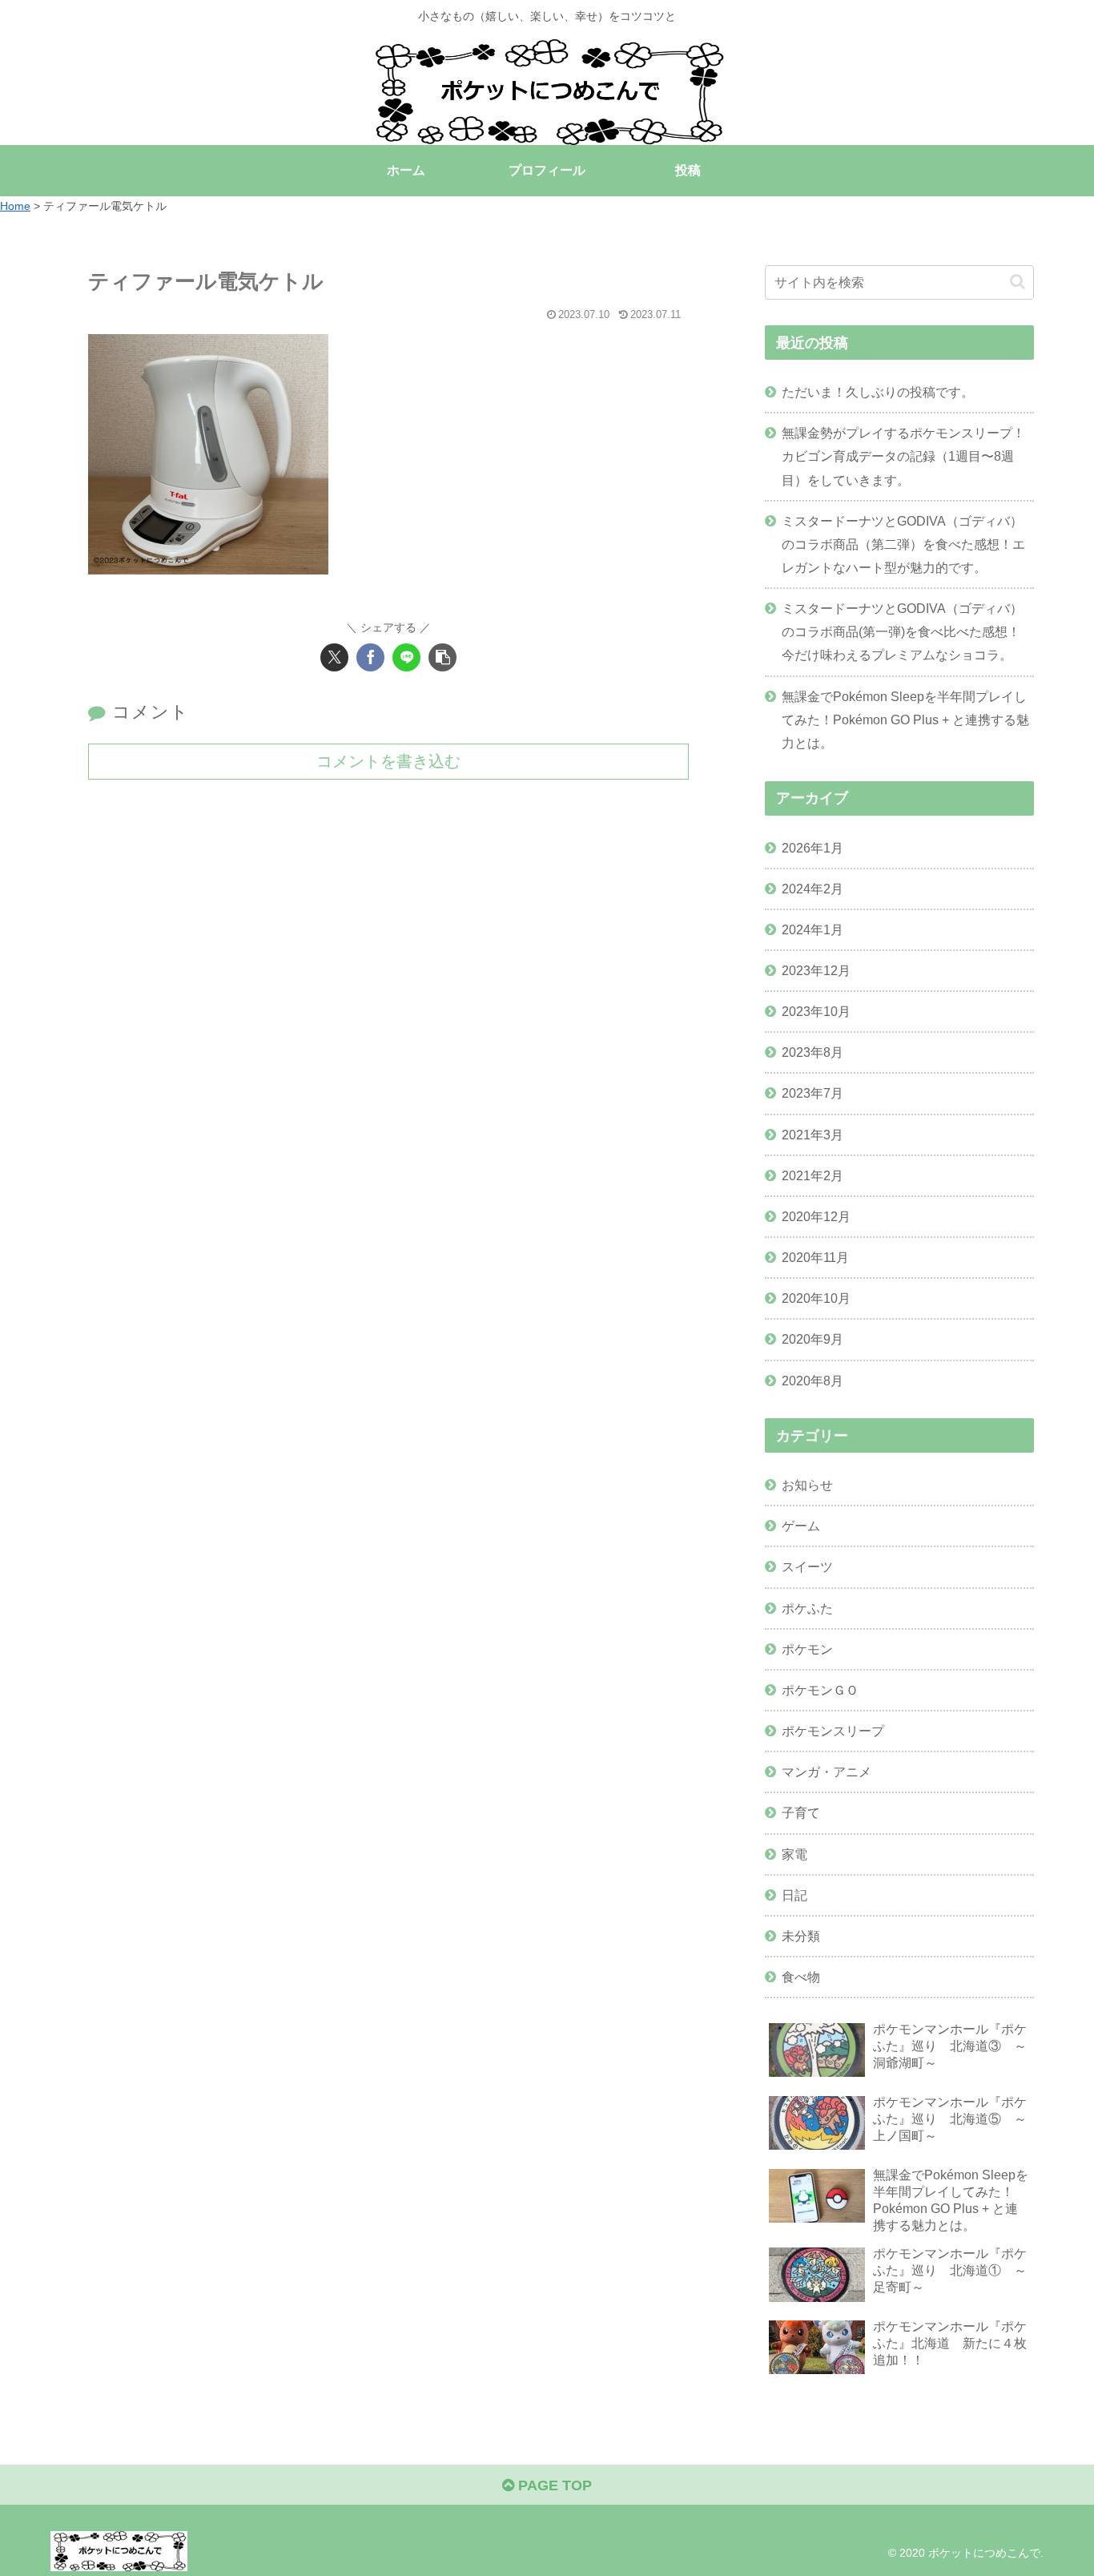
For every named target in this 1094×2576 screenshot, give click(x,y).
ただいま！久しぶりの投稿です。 (878, 392)
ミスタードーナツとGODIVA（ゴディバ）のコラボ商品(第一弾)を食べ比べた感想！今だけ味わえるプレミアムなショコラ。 (902, 631)
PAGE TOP (553, 2485)
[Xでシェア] (334, 657)
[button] (442, 657)
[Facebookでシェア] (370, 657)
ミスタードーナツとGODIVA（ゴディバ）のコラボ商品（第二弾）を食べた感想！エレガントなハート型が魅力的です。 (903, 544)
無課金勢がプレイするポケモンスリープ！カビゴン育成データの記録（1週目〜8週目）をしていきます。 (903, 456)
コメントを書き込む (388, 761)
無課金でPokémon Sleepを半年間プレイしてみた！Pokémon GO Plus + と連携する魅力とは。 (905, 720)
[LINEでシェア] (406, 657)
